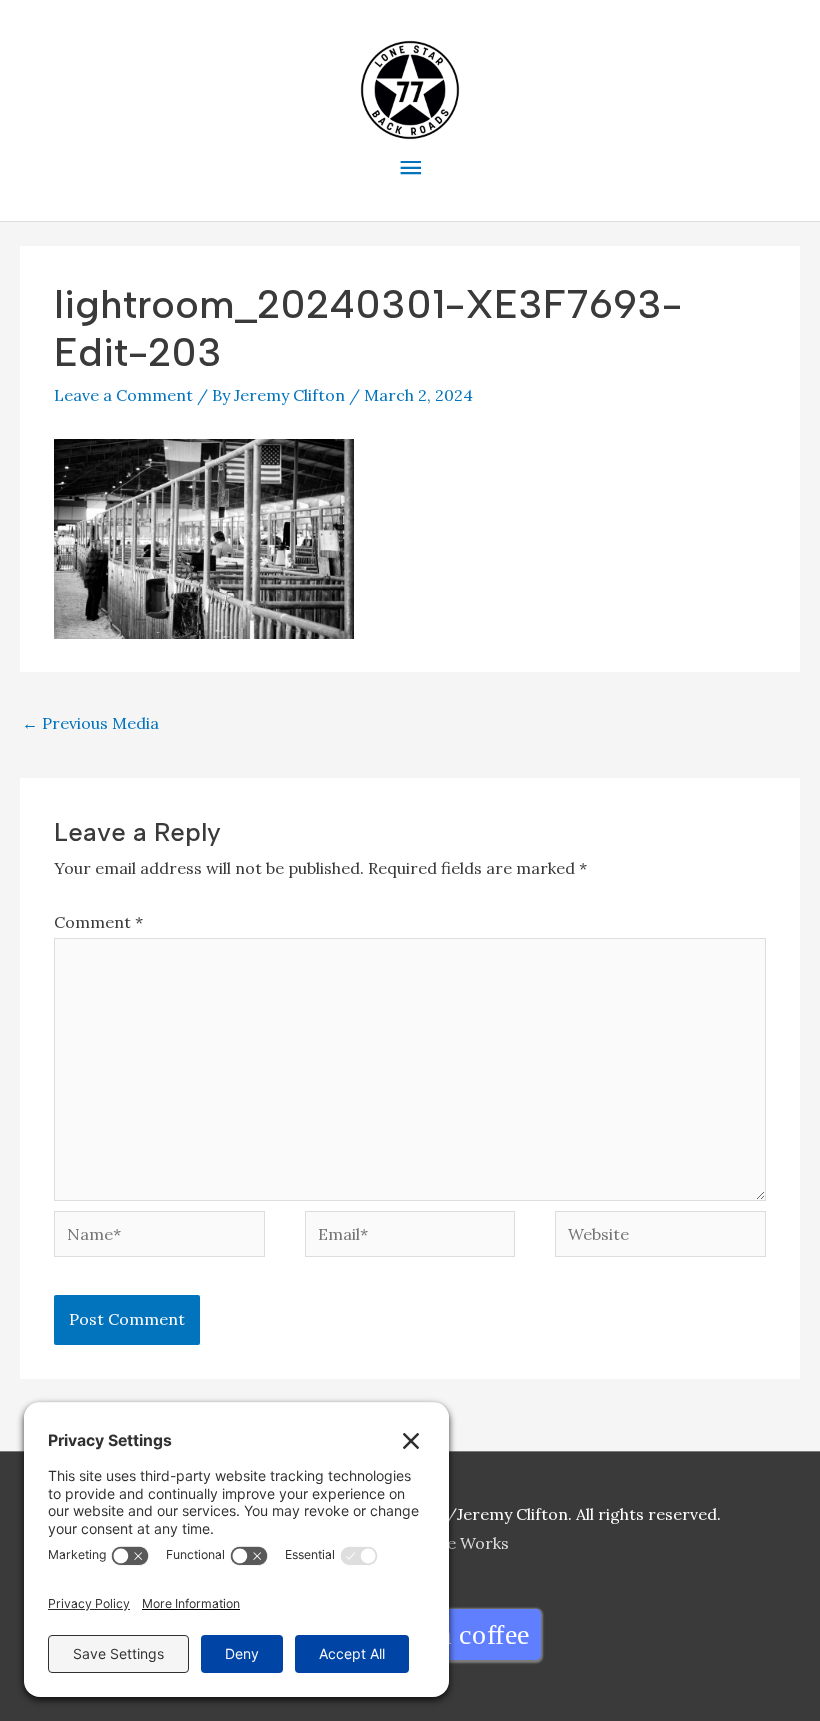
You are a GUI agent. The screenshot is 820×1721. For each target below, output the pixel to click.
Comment (98, 922)
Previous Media (90, 723)
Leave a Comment (123, 395)
